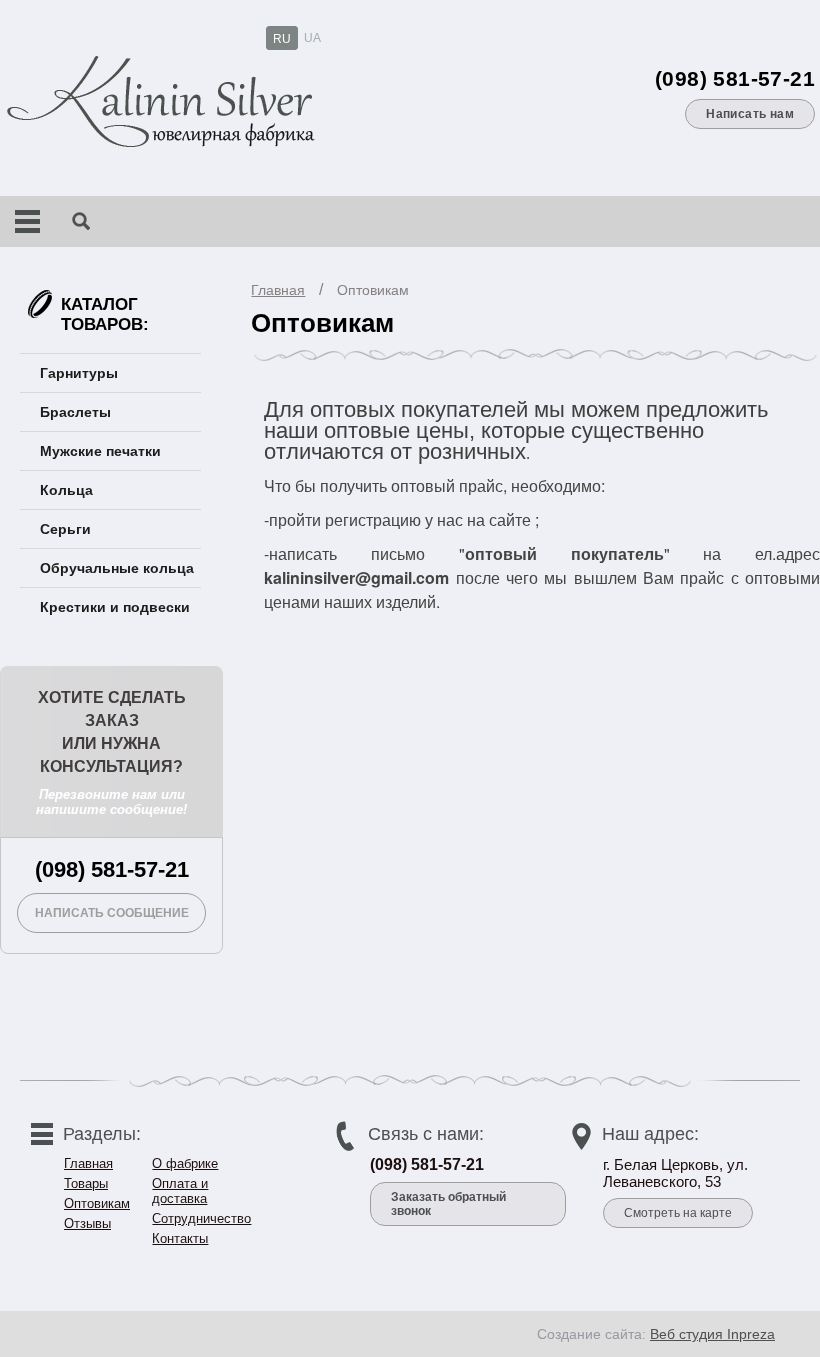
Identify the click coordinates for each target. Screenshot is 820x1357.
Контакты (180, 1238)
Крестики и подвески (115, 607)
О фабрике (185, 1163)
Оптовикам (373, 290)
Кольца (66, 490)
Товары (86, 1183)
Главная (278, 290)
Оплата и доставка (180, 1191)
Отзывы (87, 1223)
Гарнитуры (79, 373)
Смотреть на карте (678, 1213)
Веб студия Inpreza (712, 1334)
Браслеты (75, 412)
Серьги (65, 529)
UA (312, 38)
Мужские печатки (100, 451)
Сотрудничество (201, 1218)
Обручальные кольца (117, 568)
